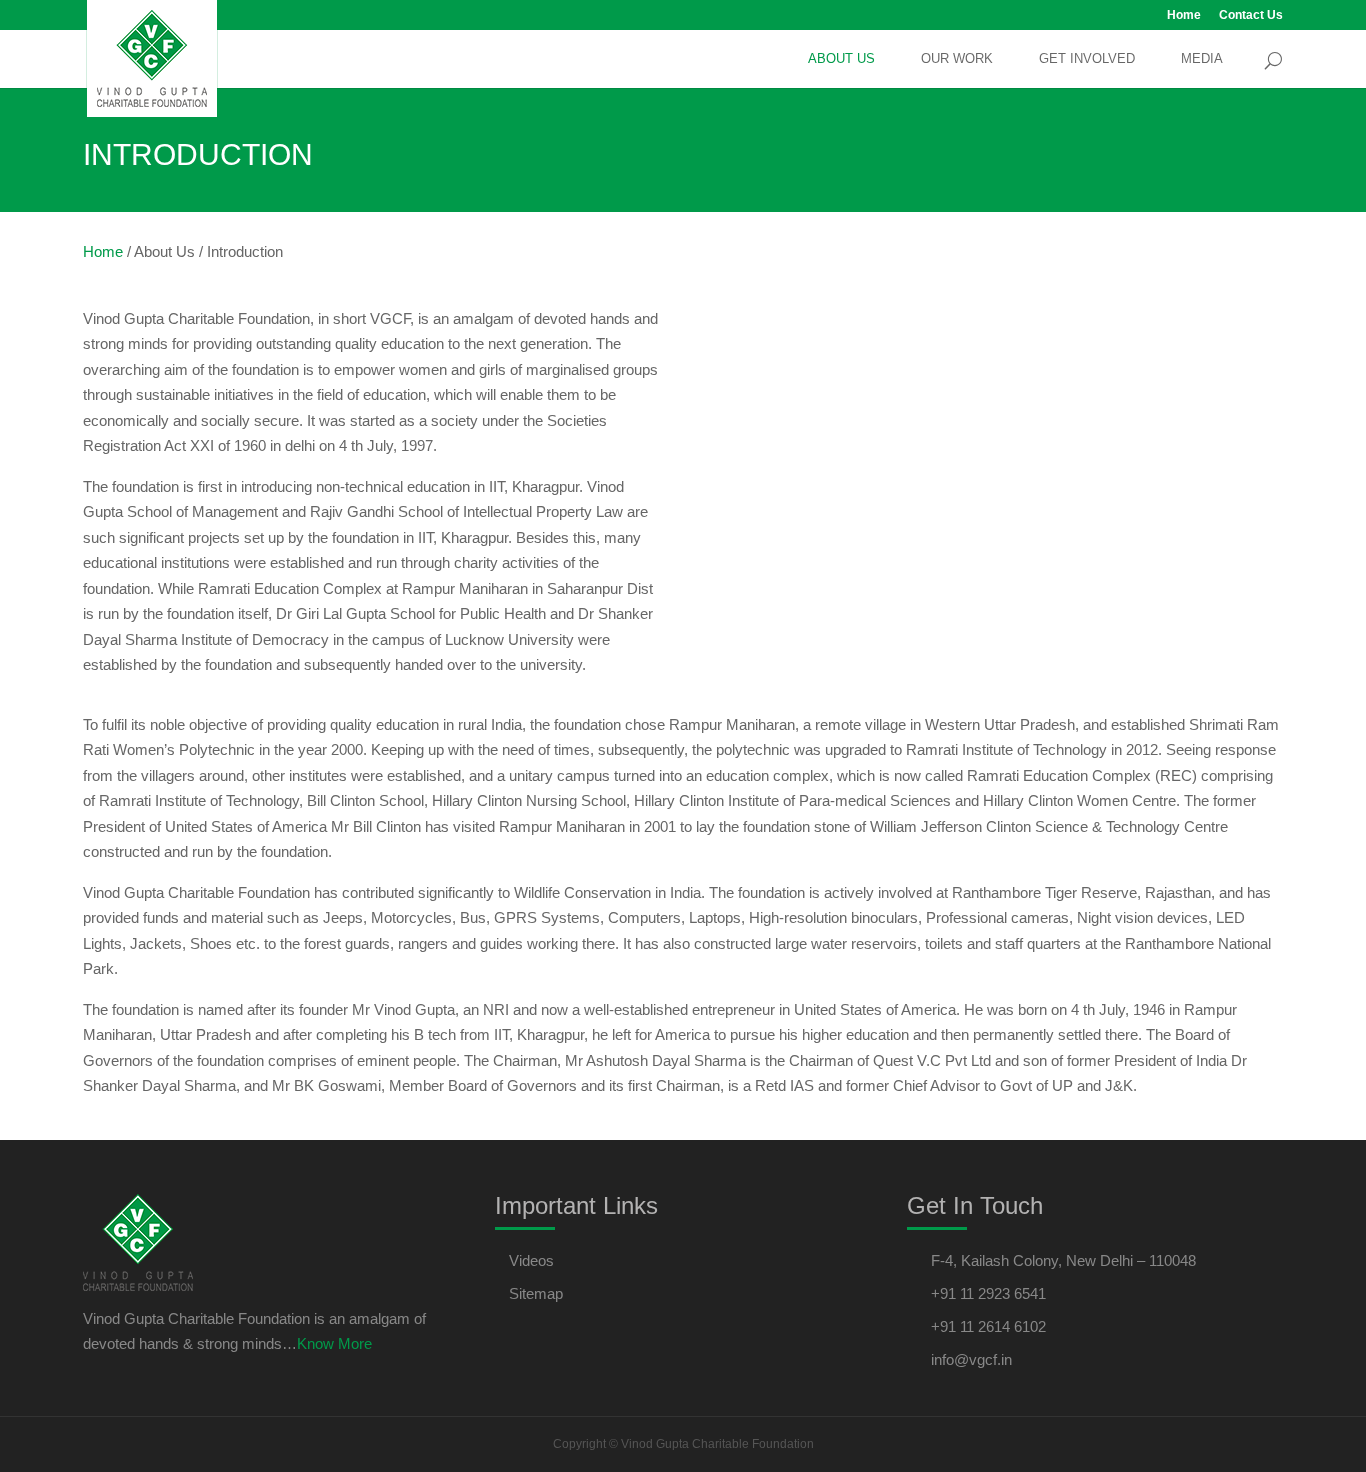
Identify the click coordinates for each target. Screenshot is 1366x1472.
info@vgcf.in (971, 1359)
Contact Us (1251, 15)
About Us (841, 59)
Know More (334, 1343)
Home (1184, 15)
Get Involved (1087, 59)
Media (1202, 59)
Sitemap (536, 1293)
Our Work (957, 59)
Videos (531, 1260)
